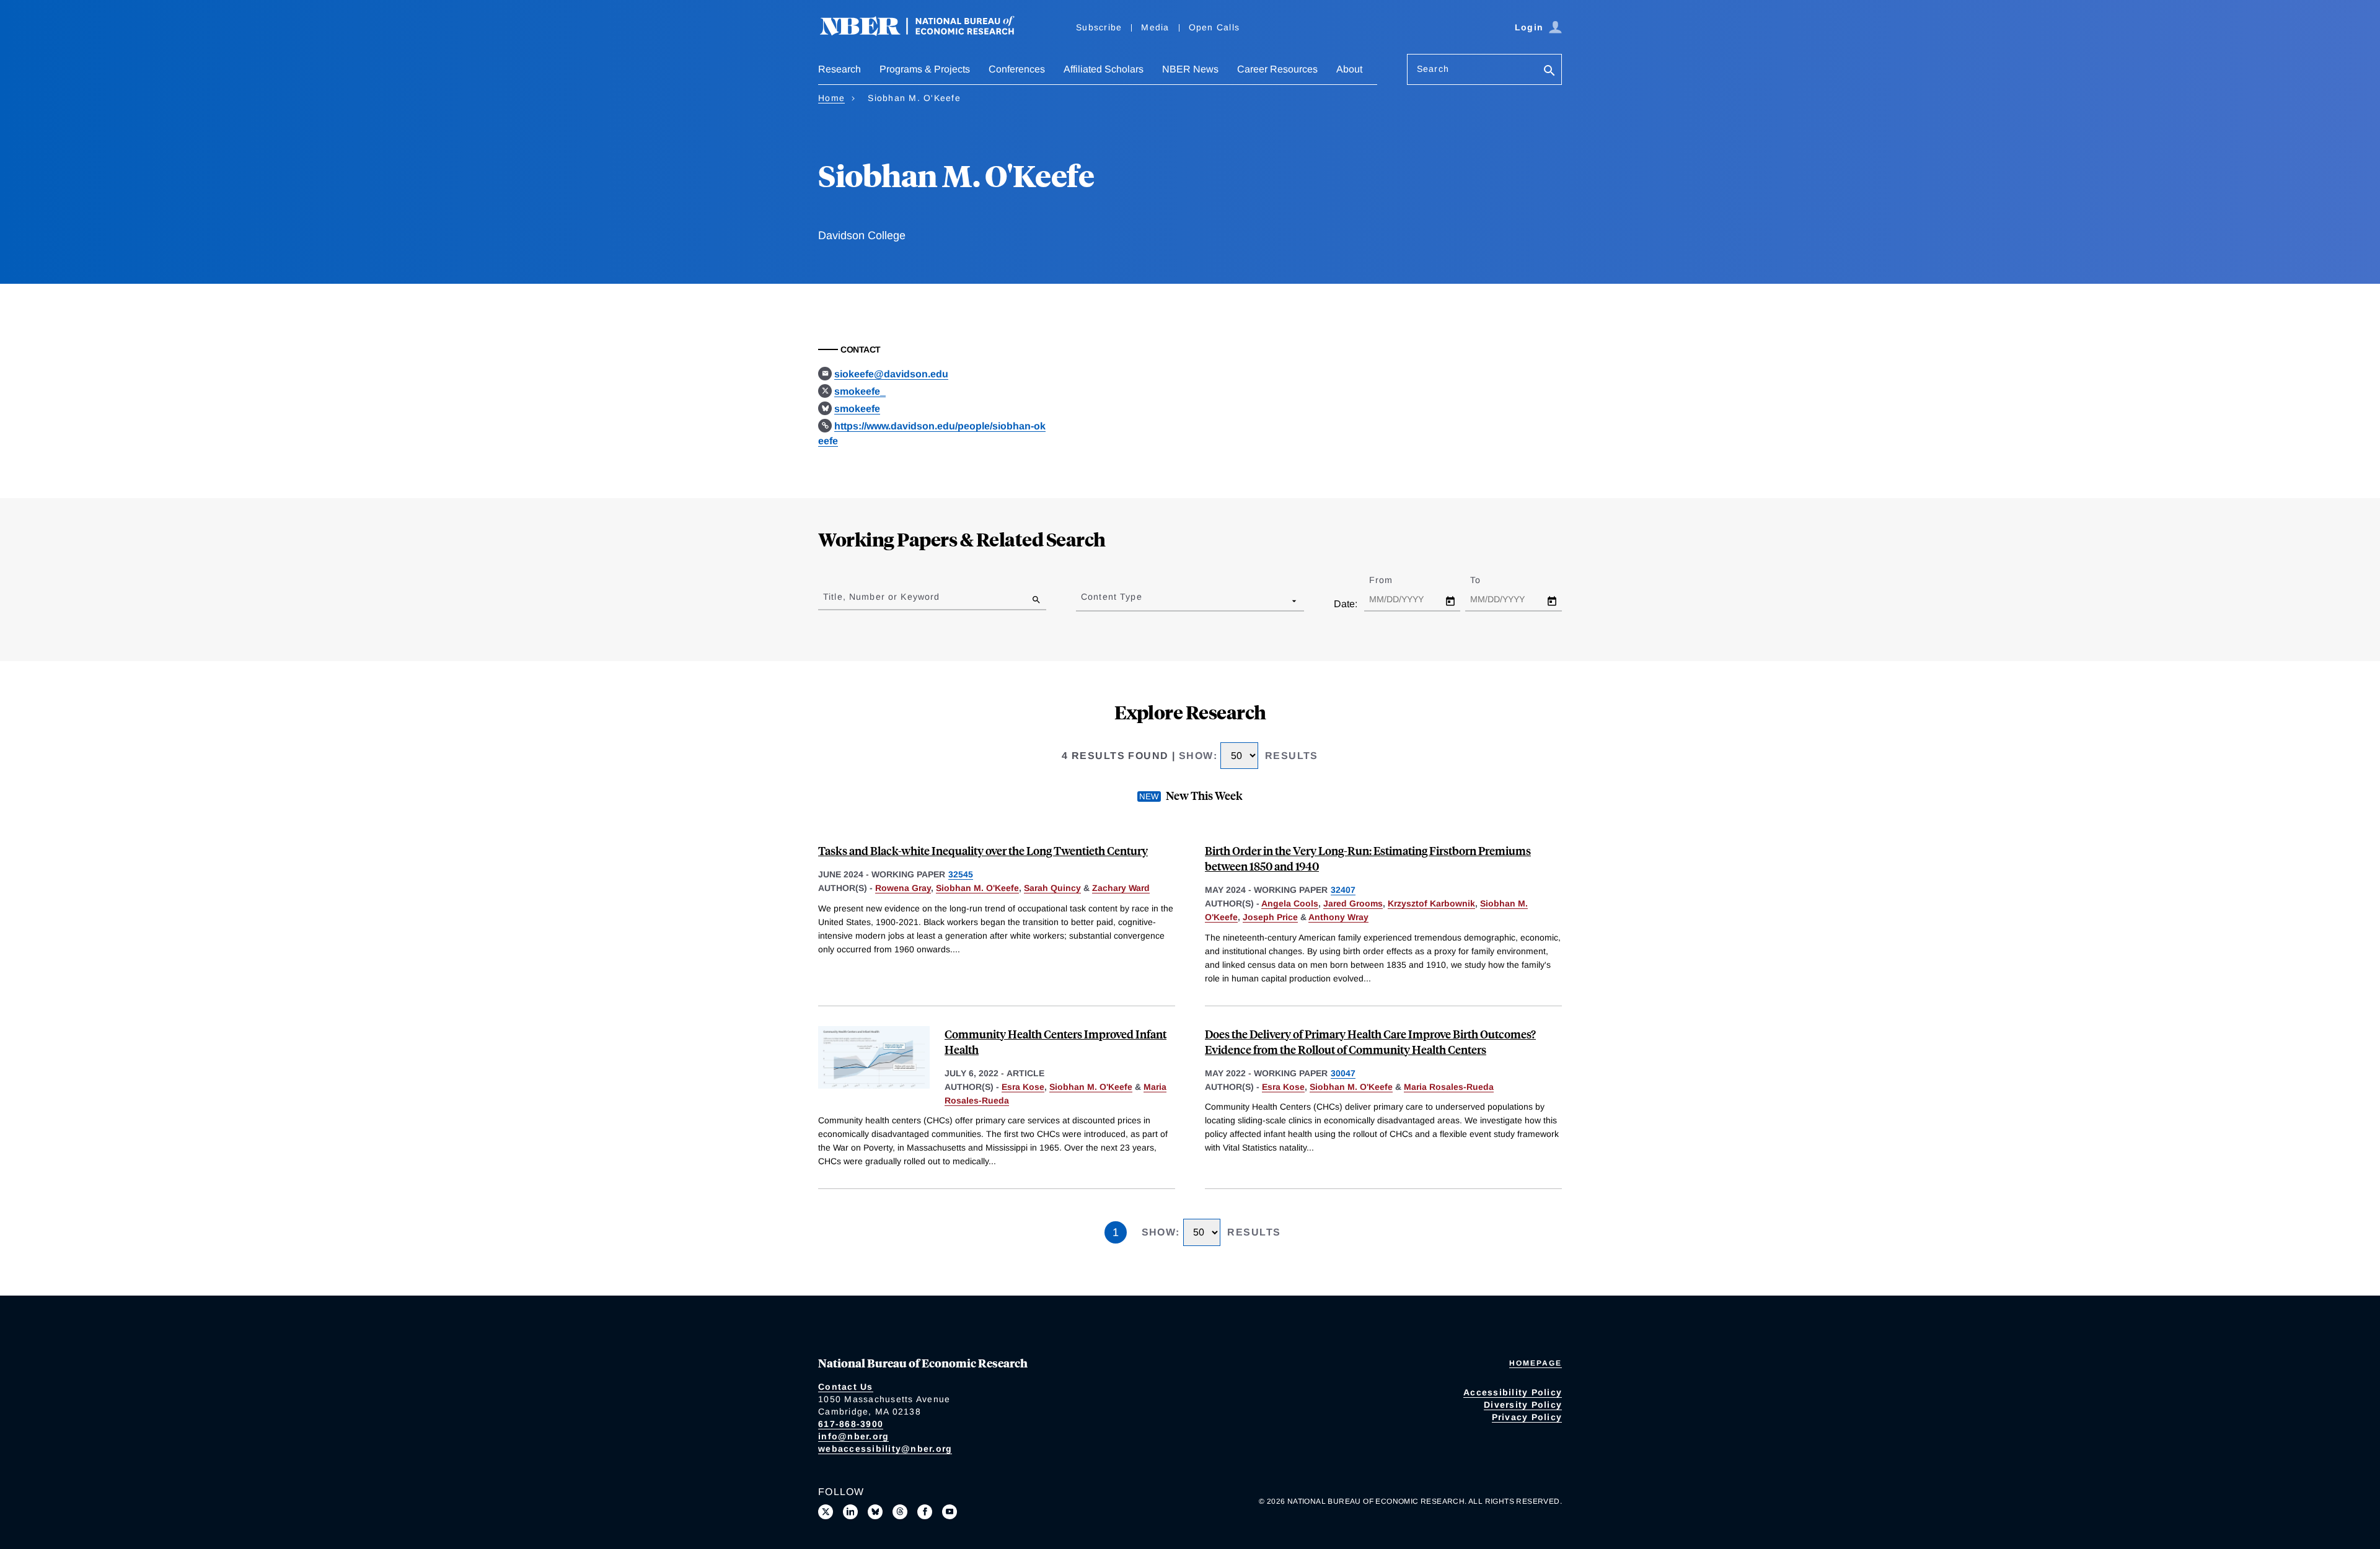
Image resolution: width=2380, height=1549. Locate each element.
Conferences (1017, 69)
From (1392, 580)
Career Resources (1277, 69)
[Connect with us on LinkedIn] (850, 1512)
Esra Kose (1023, 1087)
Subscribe (1099, 27)
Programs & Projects (925, 69)
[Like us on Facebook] (925, 1512)
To (1486, 580)
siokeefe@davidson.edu (891, 374)
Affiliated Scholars (1104, 69)
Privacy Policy (1527, 1417)
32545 (961, 874)
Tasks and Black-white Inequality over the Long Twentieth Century (983, 850)
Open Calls (1214, 27)
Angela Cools (1290, 903)
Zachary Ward (1121, 888)
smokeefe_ (860, 391)
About (1349, 69)
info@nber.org (853, 1436)
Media (1155, 27)
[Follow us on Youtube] (950, 1512)
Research (840, 69)
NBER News (1190, 69)
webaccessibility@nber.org (885, 1449)
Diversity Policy (1523, 1405)
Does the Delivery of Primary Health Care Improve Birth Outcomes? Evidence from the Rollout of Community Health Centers (1370, 1042)
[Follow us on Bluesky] (875, 1512)
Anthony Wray (1338, 917)
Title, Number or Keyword (881, 597)
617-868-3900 (851, 1424)
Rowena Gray (903, 888)
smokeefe (857, 409)
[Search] (1549, 72)
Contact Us (846, 1387)
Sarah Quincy (1052, 888)
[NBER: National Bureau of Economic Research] (927, 33)
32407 (1343, 890)
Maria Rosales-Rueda (1449, 1087)
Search (1433, 69)
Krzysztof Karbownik (1431, 903)
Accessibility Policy (1513, 1392)
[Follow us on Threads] (900, 1512)
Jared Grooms (1353, 903)
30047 (1343, 1073)
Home (831, 98)
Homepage (1536, 1363)
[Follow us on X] (826, 1512)
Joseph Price (1270, 917)
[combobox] (1083, 600)
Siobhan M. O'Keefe (977, 888)
